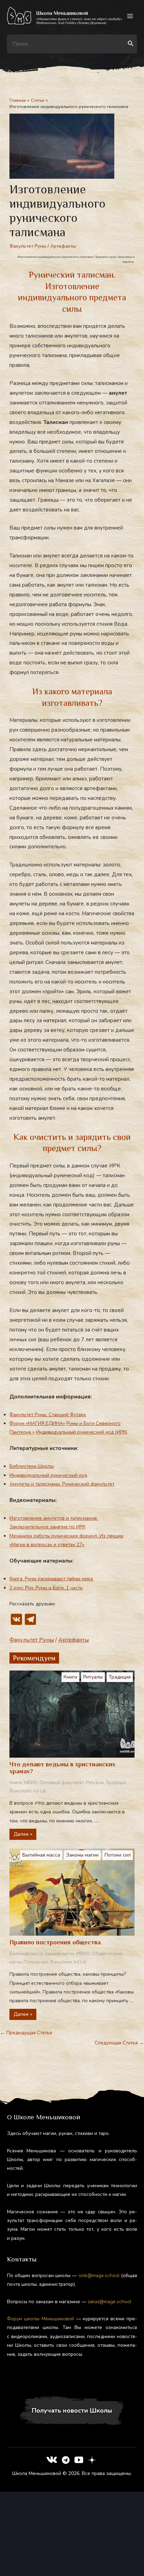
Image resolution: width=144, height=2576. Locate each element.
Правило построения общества (55, 1942)
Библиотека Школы (32, 1466)
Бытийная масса (41, 1855)
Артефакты (63, 246)
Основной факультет (62, 1783)
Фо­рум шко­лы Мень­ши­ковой (41, 2319)
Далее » (23, 1834)
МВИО (31, 1783)
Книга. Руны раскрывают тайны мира (51, 1579)
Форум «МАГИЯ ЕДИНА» (37, 1423)
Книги (70, 1677)
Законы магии (82, 1855)
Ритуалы (93, 1677)
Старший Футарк (67, 1415)
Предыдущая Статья (26, 2033)
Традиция (120, 1677)
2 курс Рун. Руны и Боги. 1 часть (46, 1588)
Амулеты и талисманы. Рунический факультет (62, 1484)
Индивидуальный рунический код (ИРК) (82, 1432)
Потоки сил (118, 1855)
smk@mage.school (99, 2276)
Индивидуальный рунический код (48, 1475)
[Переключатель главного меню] (130, 16)
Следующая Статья (119, 2043)
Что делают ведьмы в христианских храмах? (62, 1768)
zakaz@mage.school (110, 2302)
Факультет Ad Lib (28, 1791)
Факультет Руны (28, 246)
